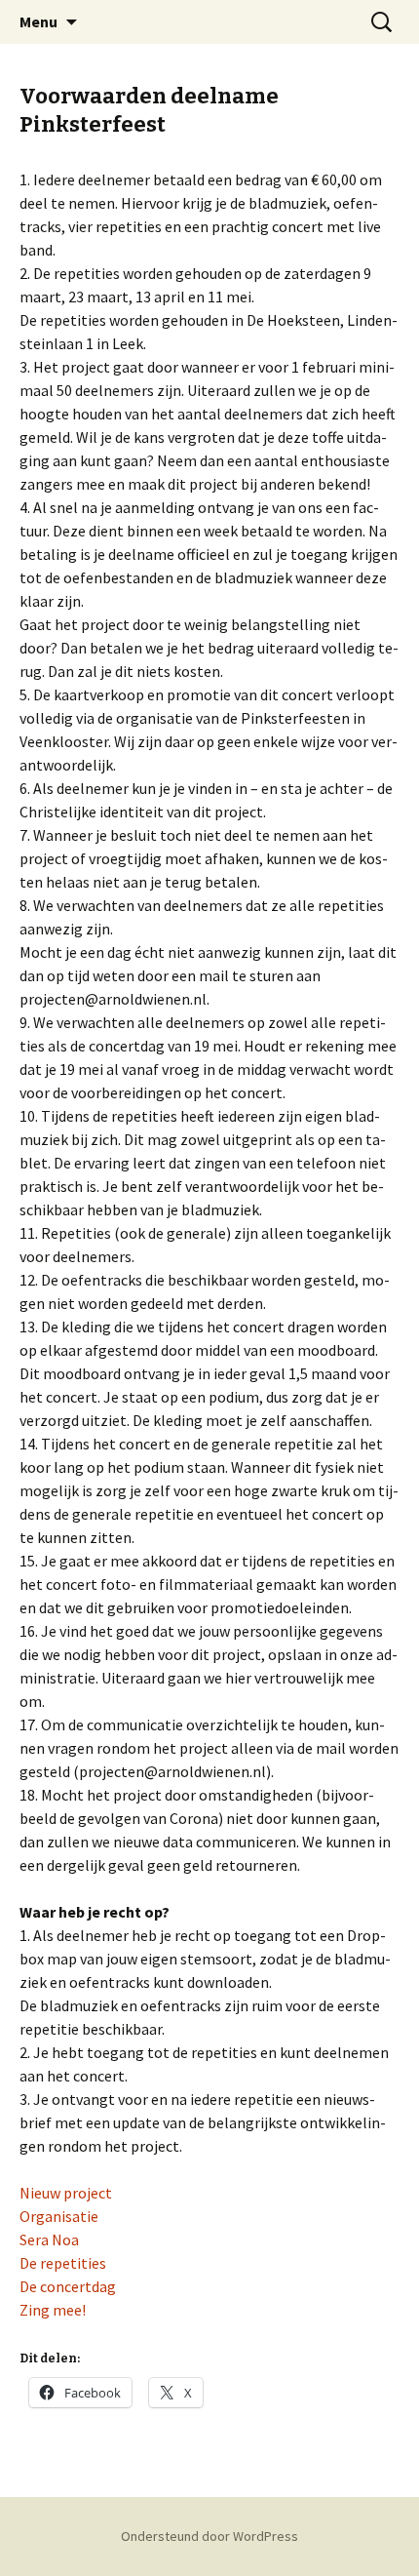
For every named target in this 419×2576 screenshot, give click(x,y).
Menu (38, 21)
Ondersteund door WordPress (209, 2536)
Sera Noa (49, 2239)
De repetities (63, 2263)
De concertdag (68, 2286)
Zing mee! (53, 2310)
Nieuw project (66, 2193)
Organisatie (59, 2216)
